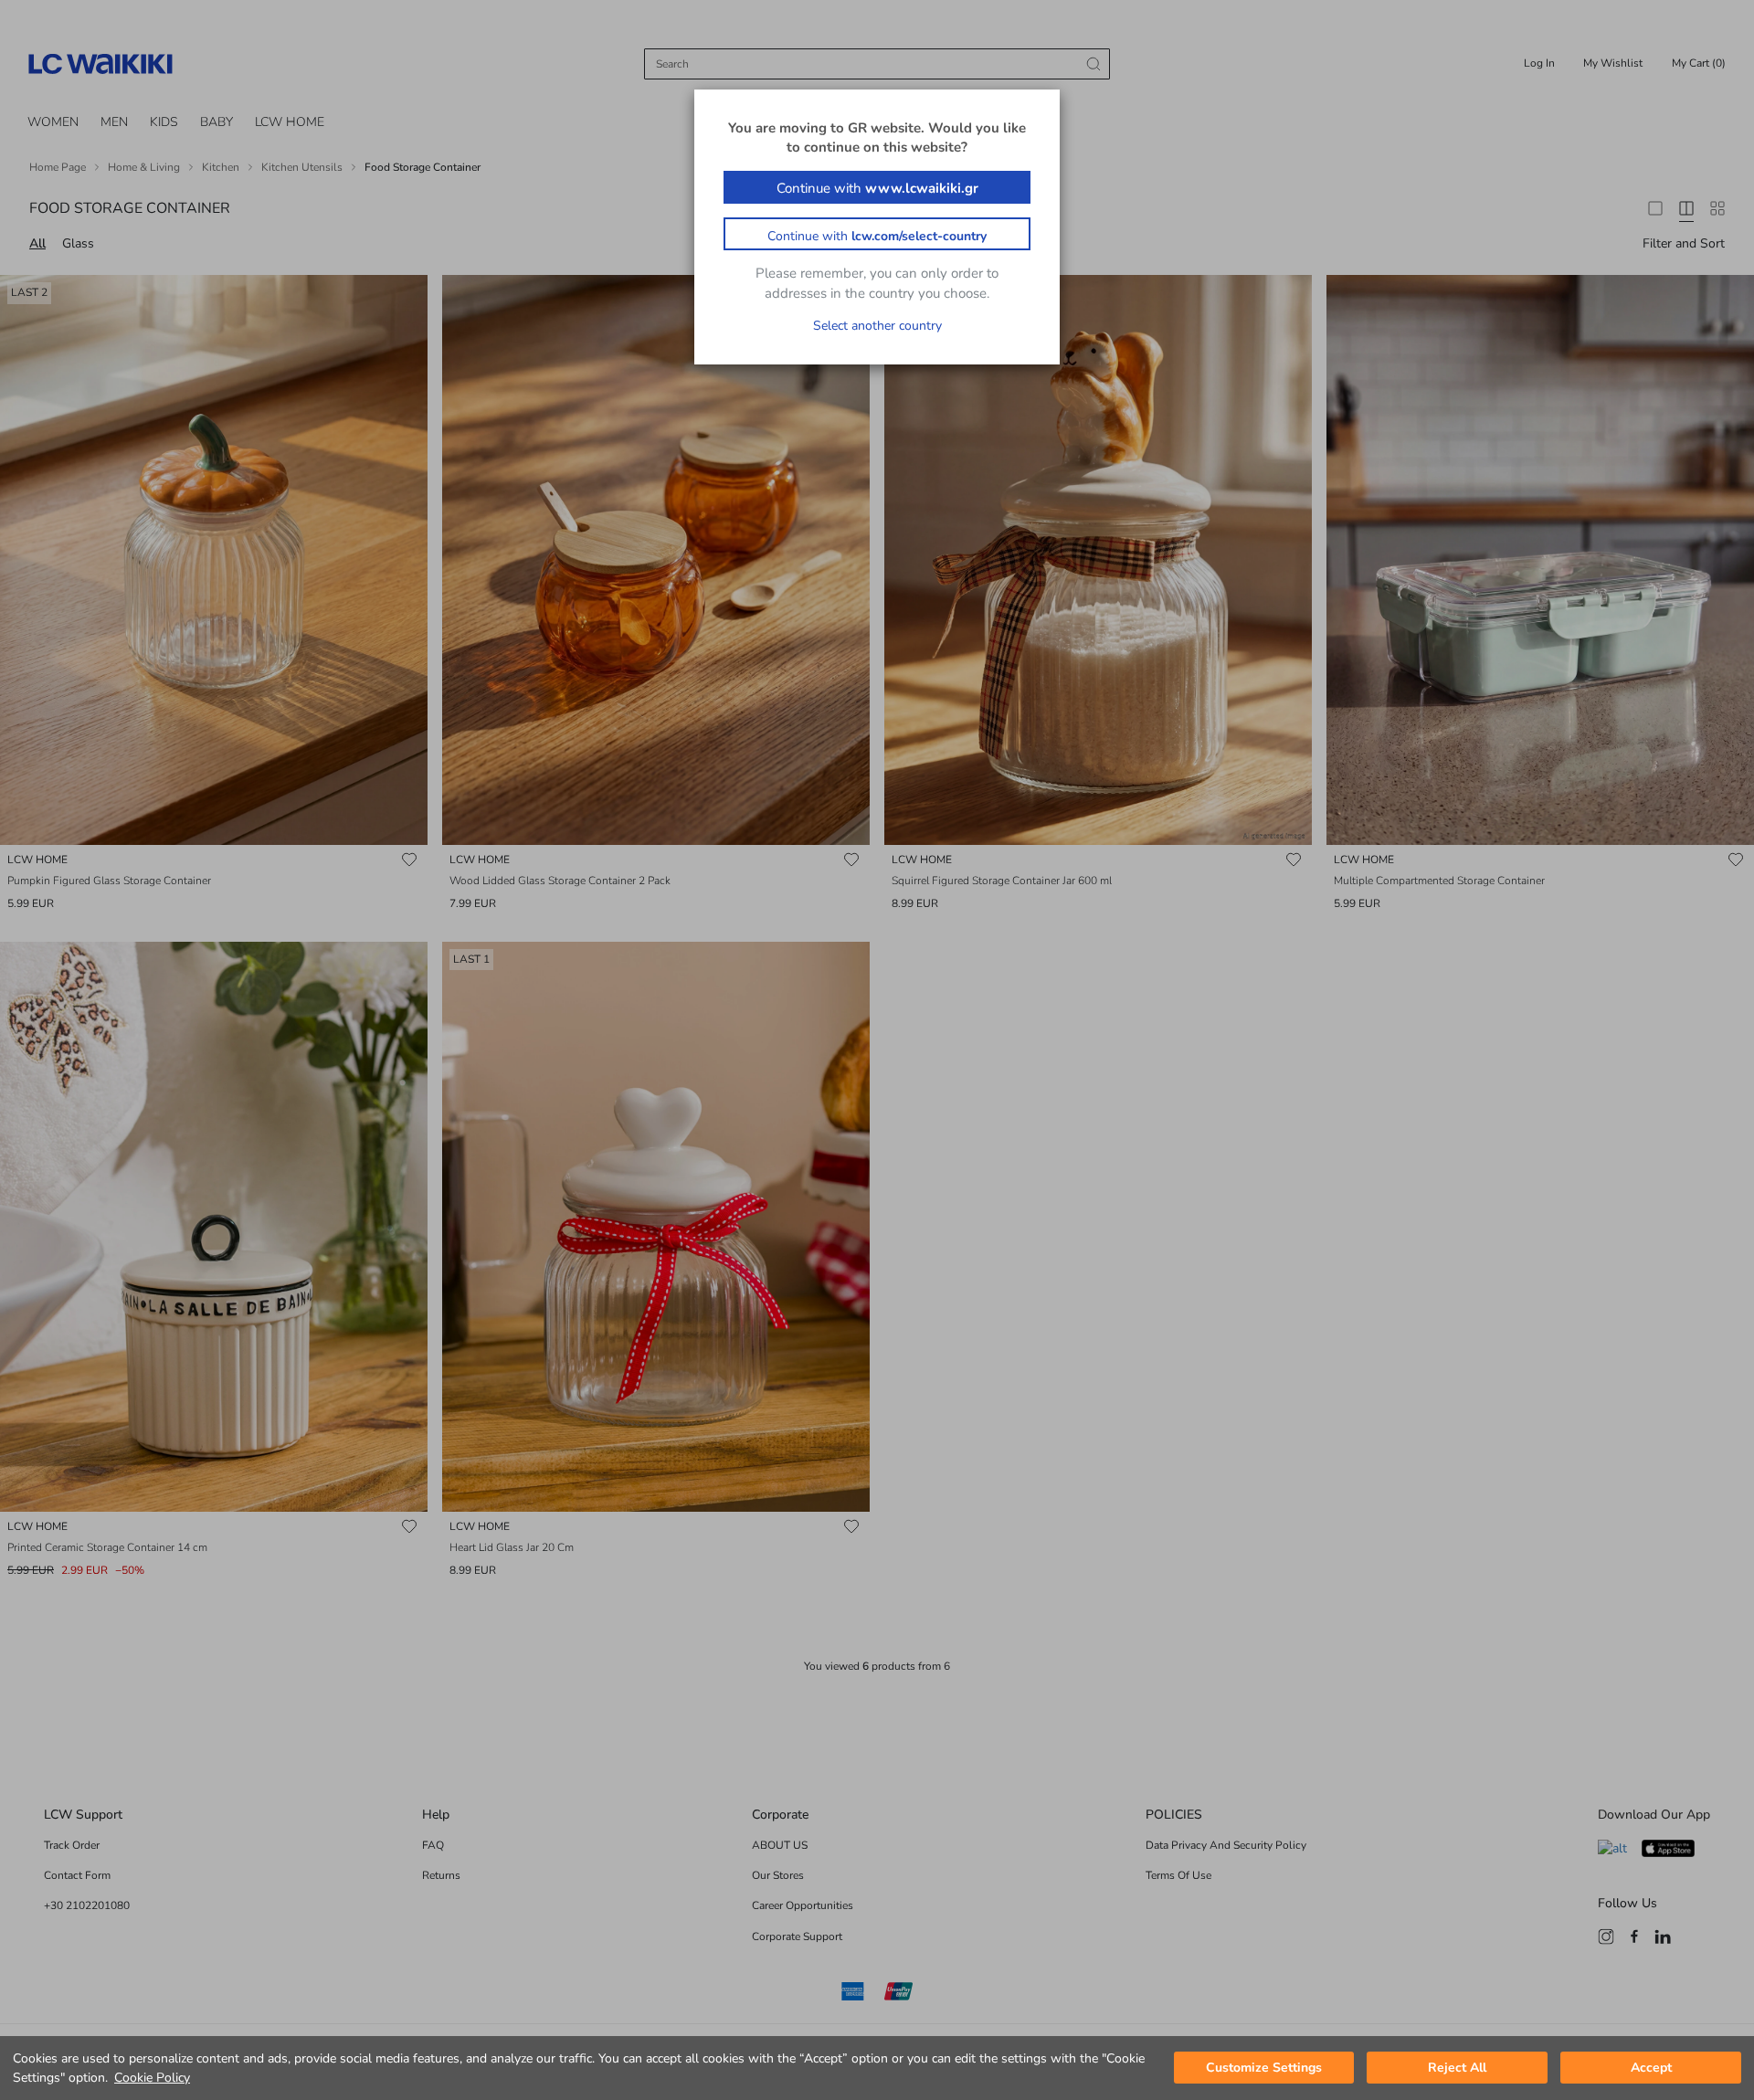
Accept (1651, 2068)
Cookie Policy (152, 2078)
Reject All (1457, 2068)
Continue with (877, 188)
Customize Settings (1264, 2068)
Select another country (877, 326)
